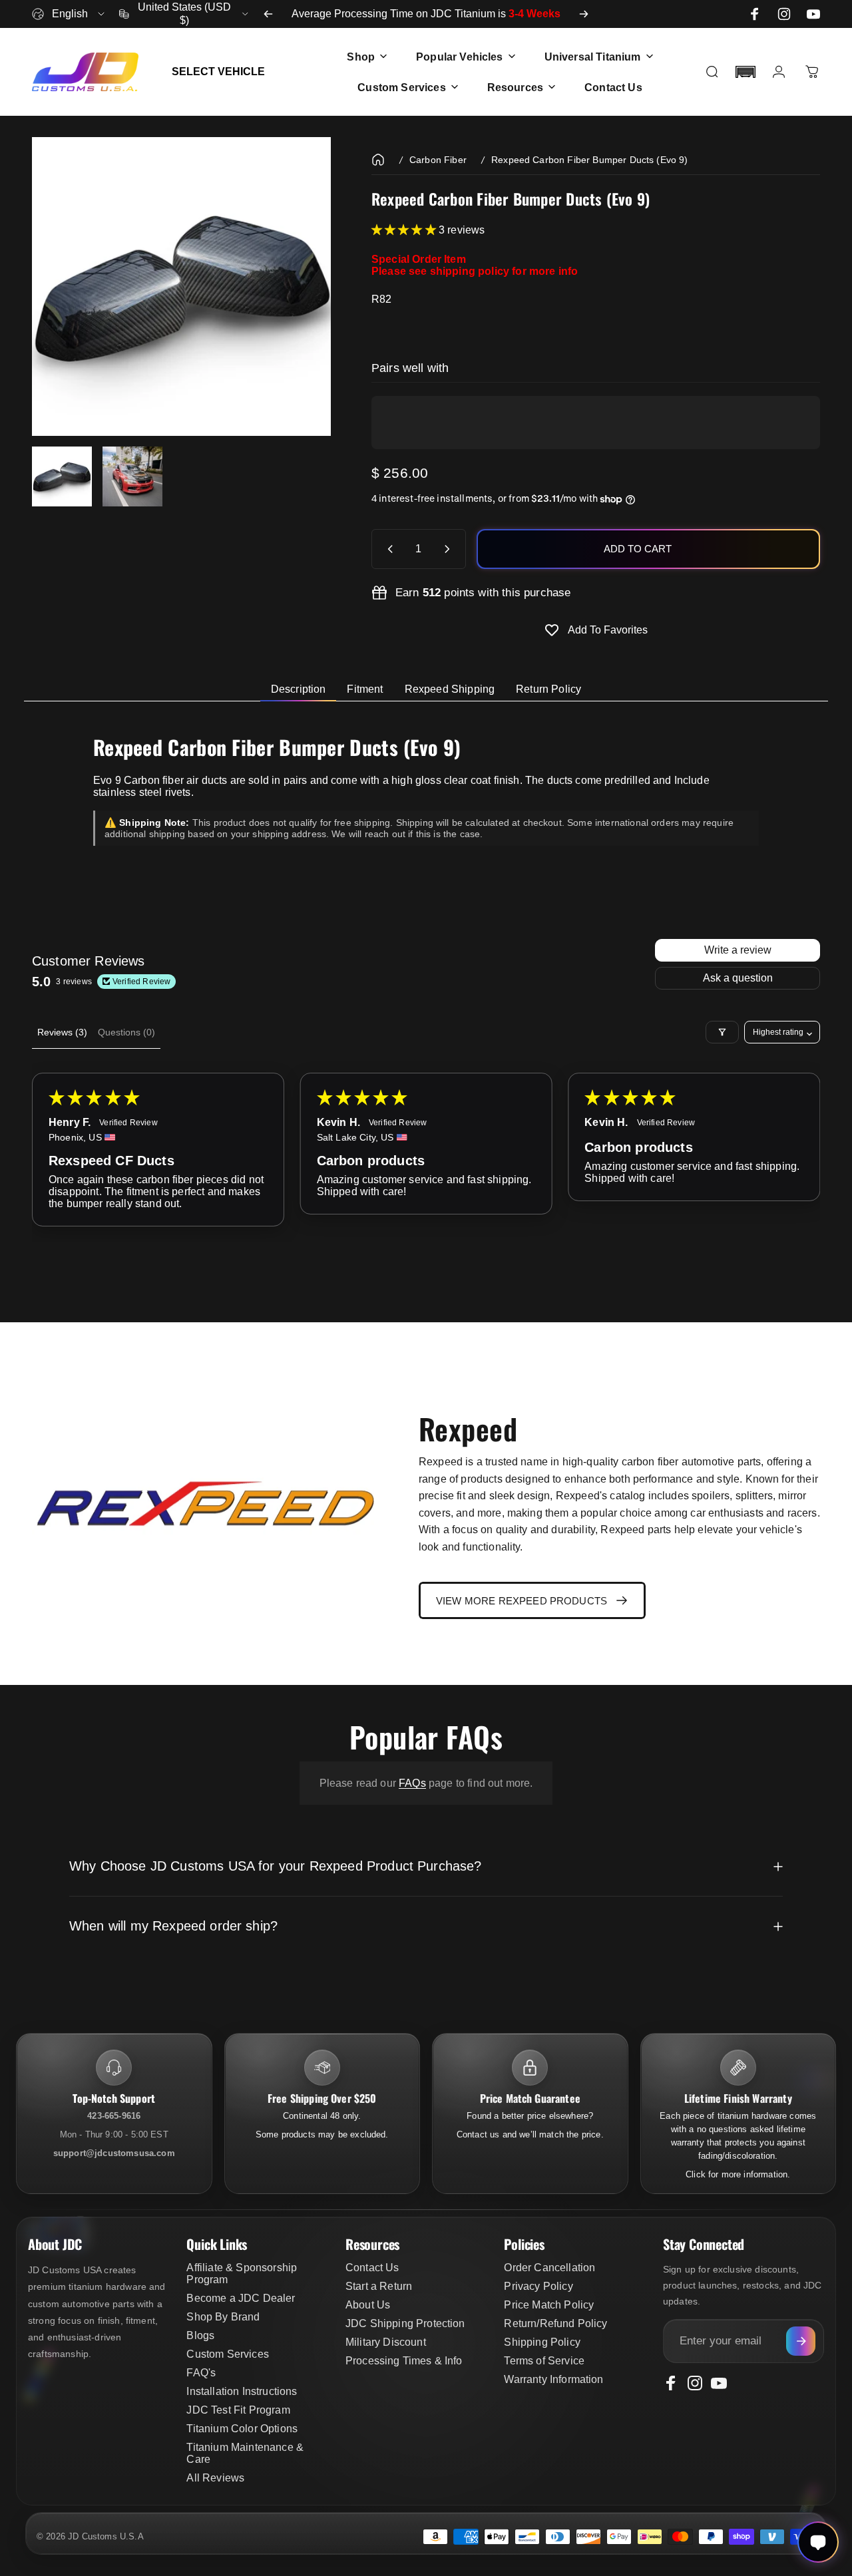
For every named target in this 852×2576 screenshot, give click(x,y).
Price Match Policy (549, 2305)
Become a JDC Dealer (241, 2298)
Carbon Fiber (438, 160)
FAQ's (201, 2373)
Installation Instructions (242, 2391)
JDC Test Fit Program (238, 2410)
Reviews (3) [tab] (62, 1032)
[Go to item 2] (132, 476)
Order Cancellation (549, 2268)
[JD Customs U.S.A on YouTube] (813, 14)
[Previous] (268, 14)
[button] (745, 72)
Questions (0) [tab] (126, 1032)
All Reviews (215, 2478)
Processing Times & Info (404, 2361)
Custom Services (227, 2354)
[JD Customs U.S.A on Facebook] (755, 14)
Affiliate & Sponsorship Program (242, 2274)
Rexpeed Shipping (450, 689)
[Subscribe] (801, 2341)
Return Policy (548, 689)
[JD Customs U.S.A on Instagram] (784, 14)
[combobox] (69, 14)
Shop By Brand (223, 2317)
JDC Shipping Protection (405, 2323)
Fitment (365, 689)
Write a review (738, 950)
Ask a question (738, 978)
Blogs (200, 2335)
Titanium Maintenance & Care (245, 2453)
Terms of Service (544, 2361)
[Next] (584, 14)
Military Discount (386, 2342)
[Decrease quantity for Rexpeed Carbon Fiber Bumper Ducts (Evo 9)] (387, 549)
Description (299, 689)
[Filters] (722, 1032)
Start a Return (379, 2286)
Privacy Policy (538, 2286)
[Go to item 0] (62, 476)
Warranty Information (553, 2379)
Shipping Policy (542, 2342)
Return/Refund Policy (555, 2323)
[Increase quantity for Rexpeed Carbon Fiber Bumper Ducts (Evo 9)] (450, 549)
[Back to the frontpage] (378, 160)
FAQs (412, 1783)
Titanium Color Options (242, 2429)
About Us (368, 2305)
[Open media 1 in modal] (181, 286)
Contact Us (372, 2268)
